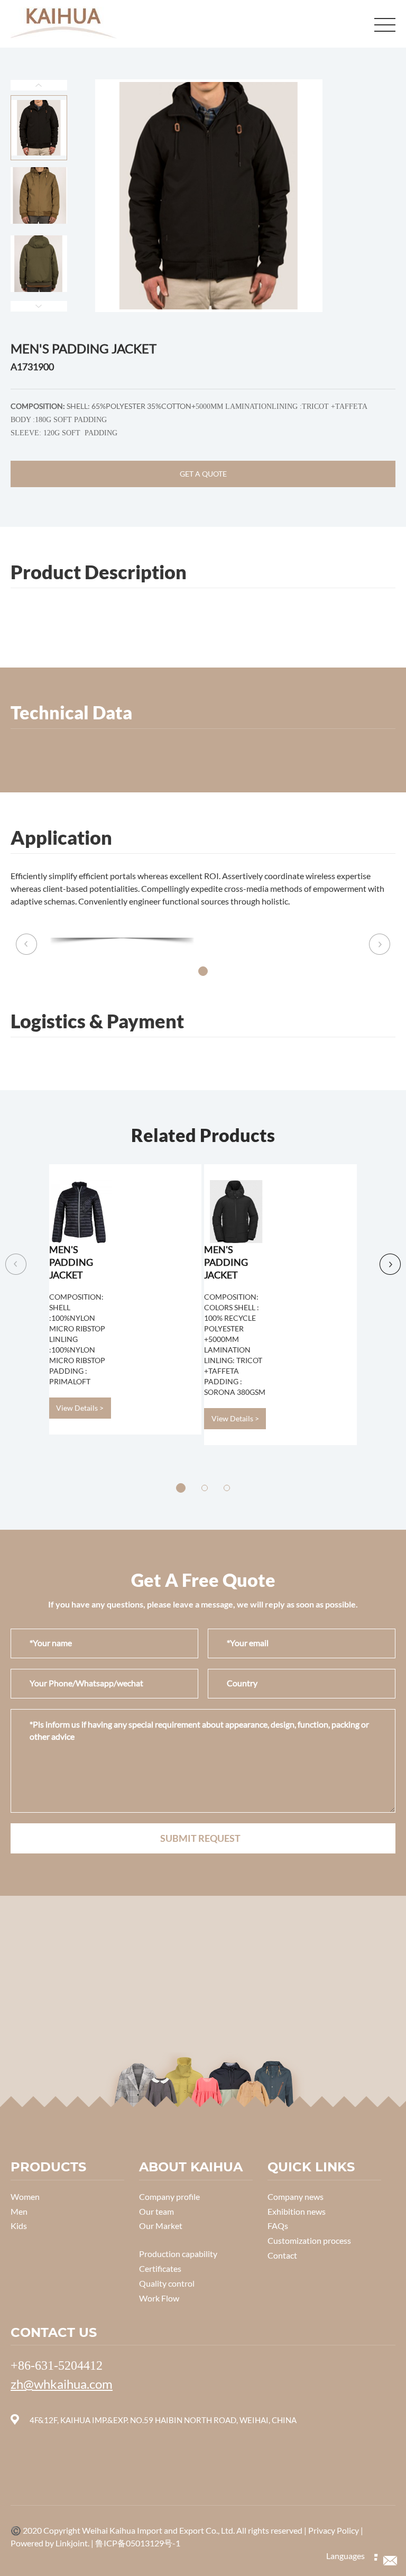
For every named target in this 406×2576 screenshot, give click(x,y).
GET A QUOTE (203, 474)
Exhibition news (297, 2211)
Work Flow (159, 2298)
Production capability (178, 2254)
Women (25, 2196)
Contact (282, 2255)
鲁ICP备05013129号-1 (138, 2543)
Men (19, 2211)
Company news (296, 2196)
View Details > (80, 1408)
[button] (203, 971)
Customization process (309, 2240)
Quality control (167, 2283)
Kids (19, 2226)
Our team (156, 2211)
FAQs (278, 2226)
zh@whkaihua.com (62, 2384)
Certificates (160, 2268)
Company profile (169, 2196)
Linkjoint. (73, 2543)
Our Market (161, 2226)
